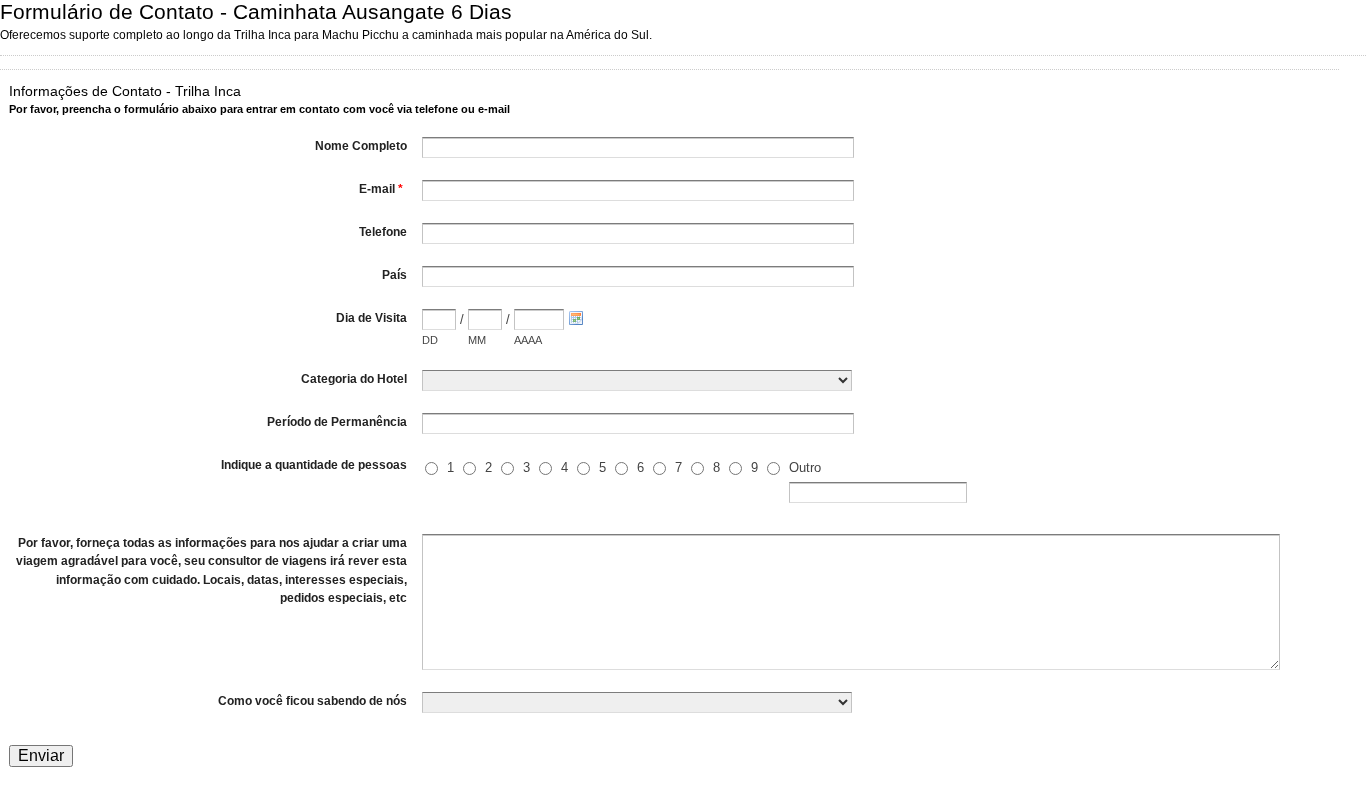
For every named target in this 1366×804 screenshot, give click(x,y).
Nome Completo (361, 146)
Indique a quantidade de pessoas (314, 465)
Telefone (383, 232)
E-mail (381, 189)
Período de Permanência (337, 422)
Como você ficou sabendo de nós (312, 701)
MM (477, 340)
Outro (805, 467)
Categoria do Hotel (354, 379)
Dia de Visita (371, 318)
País (394, 275)
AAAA (528, 340)
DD (430, 340)
